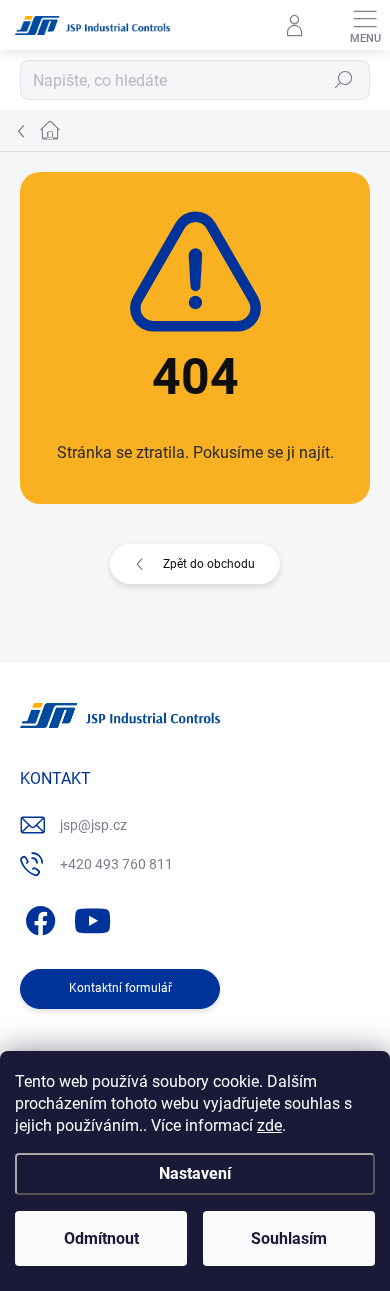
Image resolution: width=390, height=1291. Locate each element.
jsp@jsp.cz (93, 825)
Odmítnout (101, 1238)
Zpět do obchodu (209, 564)
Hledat (344, 80)
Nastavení (195, 1173)
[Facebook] (37, 917)
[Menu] (365, 25)
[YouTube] (92, 917)
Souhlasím (289, 1238)
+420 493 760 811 (116, 864)
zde (269, 1125)
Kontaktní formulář (120, 988)
